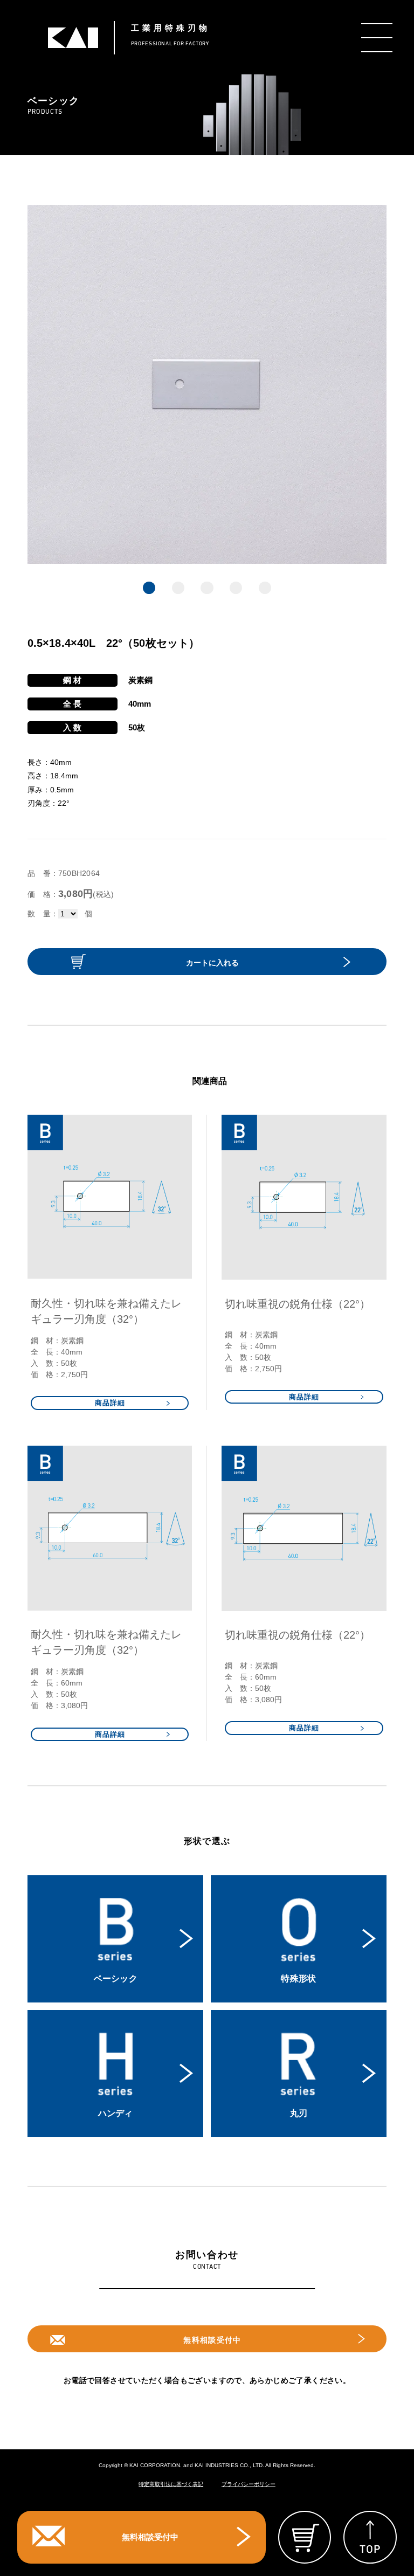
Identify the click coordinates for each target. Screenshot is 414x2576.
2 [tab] (178, 588)
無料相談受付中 (212, 2340)
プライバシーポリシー (249, 2484)
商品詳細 (110, 1403)
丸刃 (299, 2113)
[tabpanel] (207, 384)
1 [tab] (149, 588)
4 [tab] (236, 588)
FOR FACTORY (171, 35)
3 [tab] (207, 588)
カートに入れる (212, 963)
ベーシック (116, 1978)
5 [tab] (265, 588)
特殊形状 (298, 1978)
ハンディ (116, 2113)
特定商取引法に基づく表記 (171, 2484)
